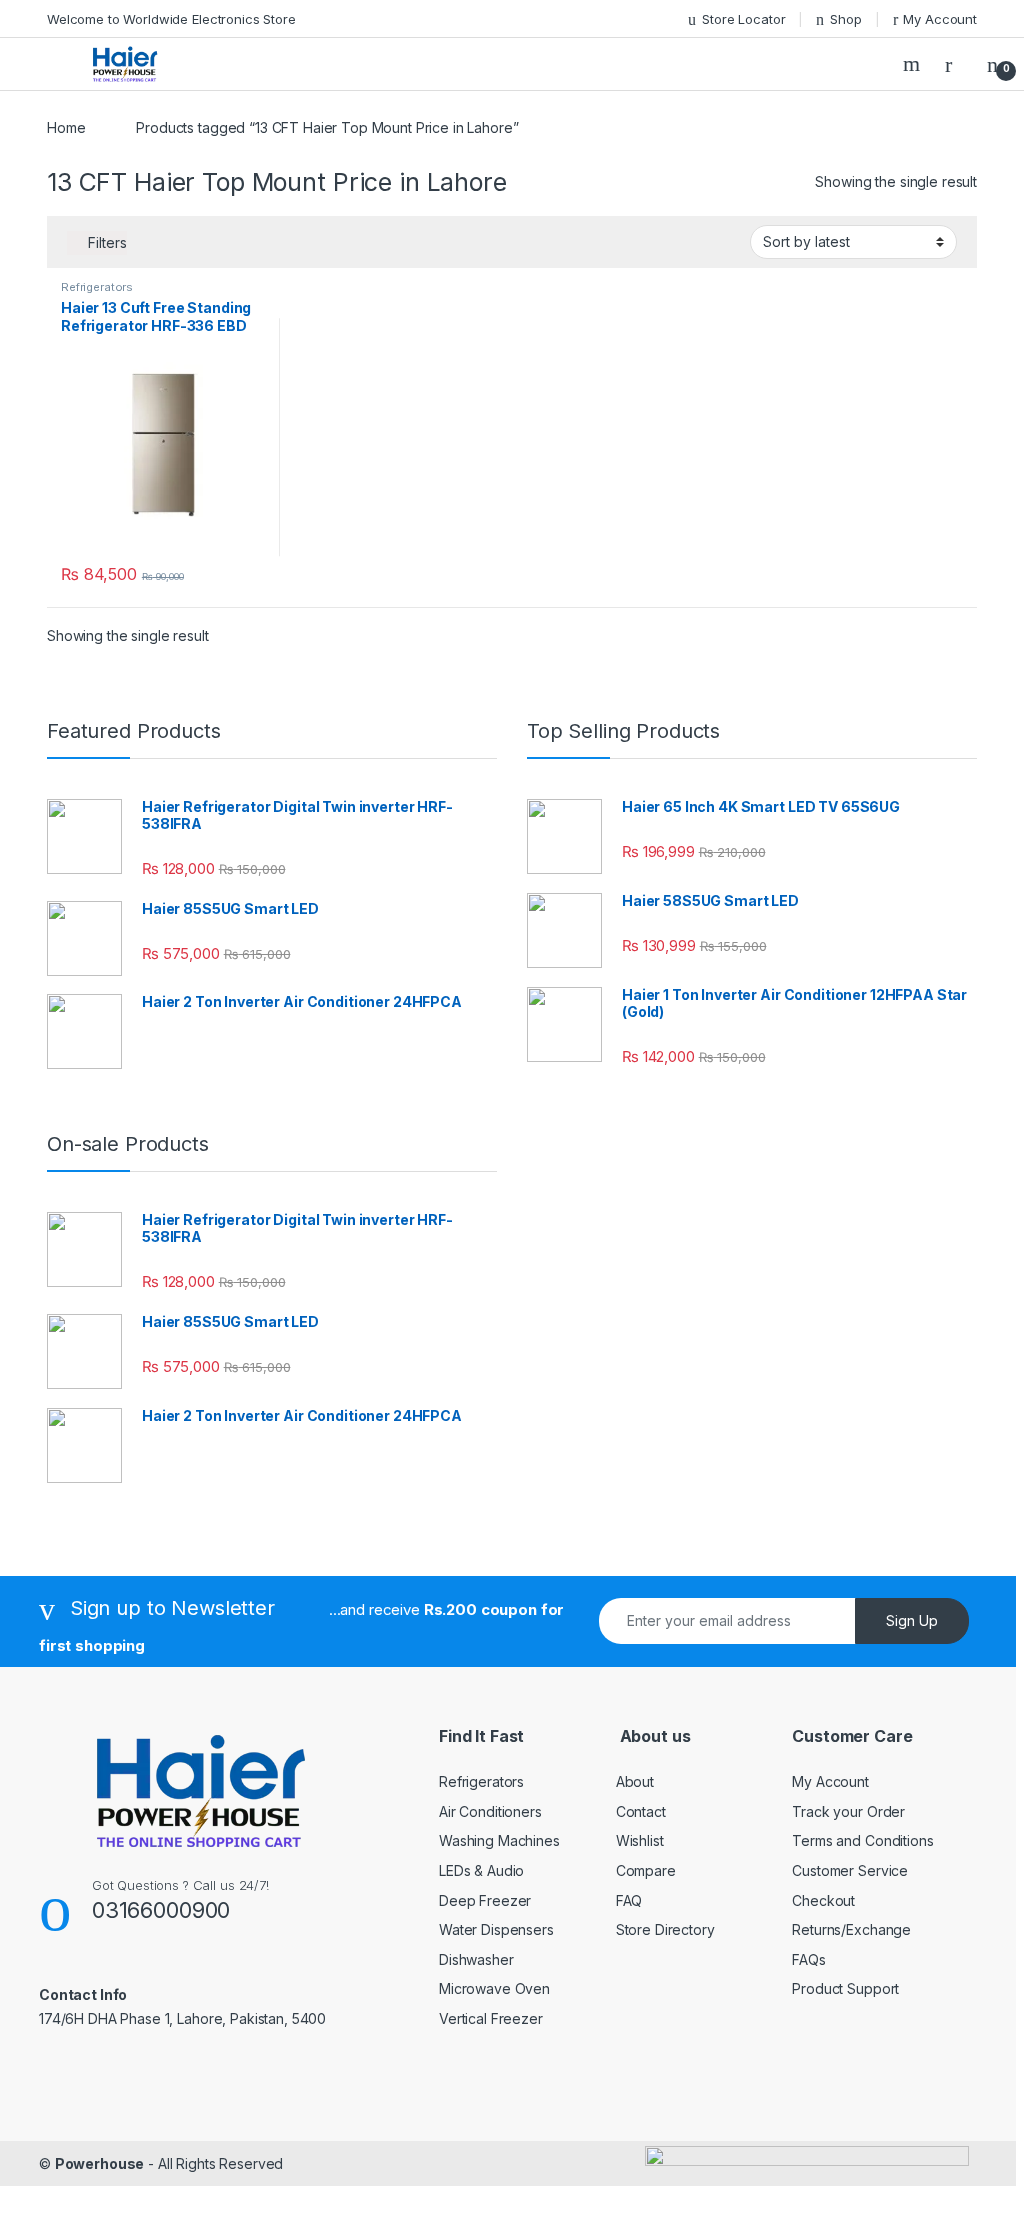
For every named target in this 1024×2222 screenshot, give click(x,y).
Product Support (845, 1988)
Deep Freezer (485, 1900)
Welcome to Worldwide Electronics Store (171, 19)
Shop (845, 19)
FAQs (808, 1959)
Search (914, 64)
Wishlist (640, 1840)
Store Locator (743, 19)
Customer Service (850, 1870)
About (635, 1781)
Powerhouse (100, 2163)
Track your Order (848, 1811)
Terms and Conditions (862, 1840)
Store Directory (665, 1929)
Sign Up (912, 1620)
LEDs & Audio (481, 1870)
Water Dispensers (496, 1929)
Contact (641, 1811)
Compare (646, 1870)
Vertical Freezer (491, 2018)
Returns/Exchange (851, 1929)
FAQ (629, 1900)
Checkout (823, 1900)
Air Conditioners (490, 1811)
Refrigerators (97, 287)
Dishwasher (476, 1959)
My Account (940, 19)
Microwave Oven (494, 1988)
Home (66, 127)
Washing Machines (499, 1840)
